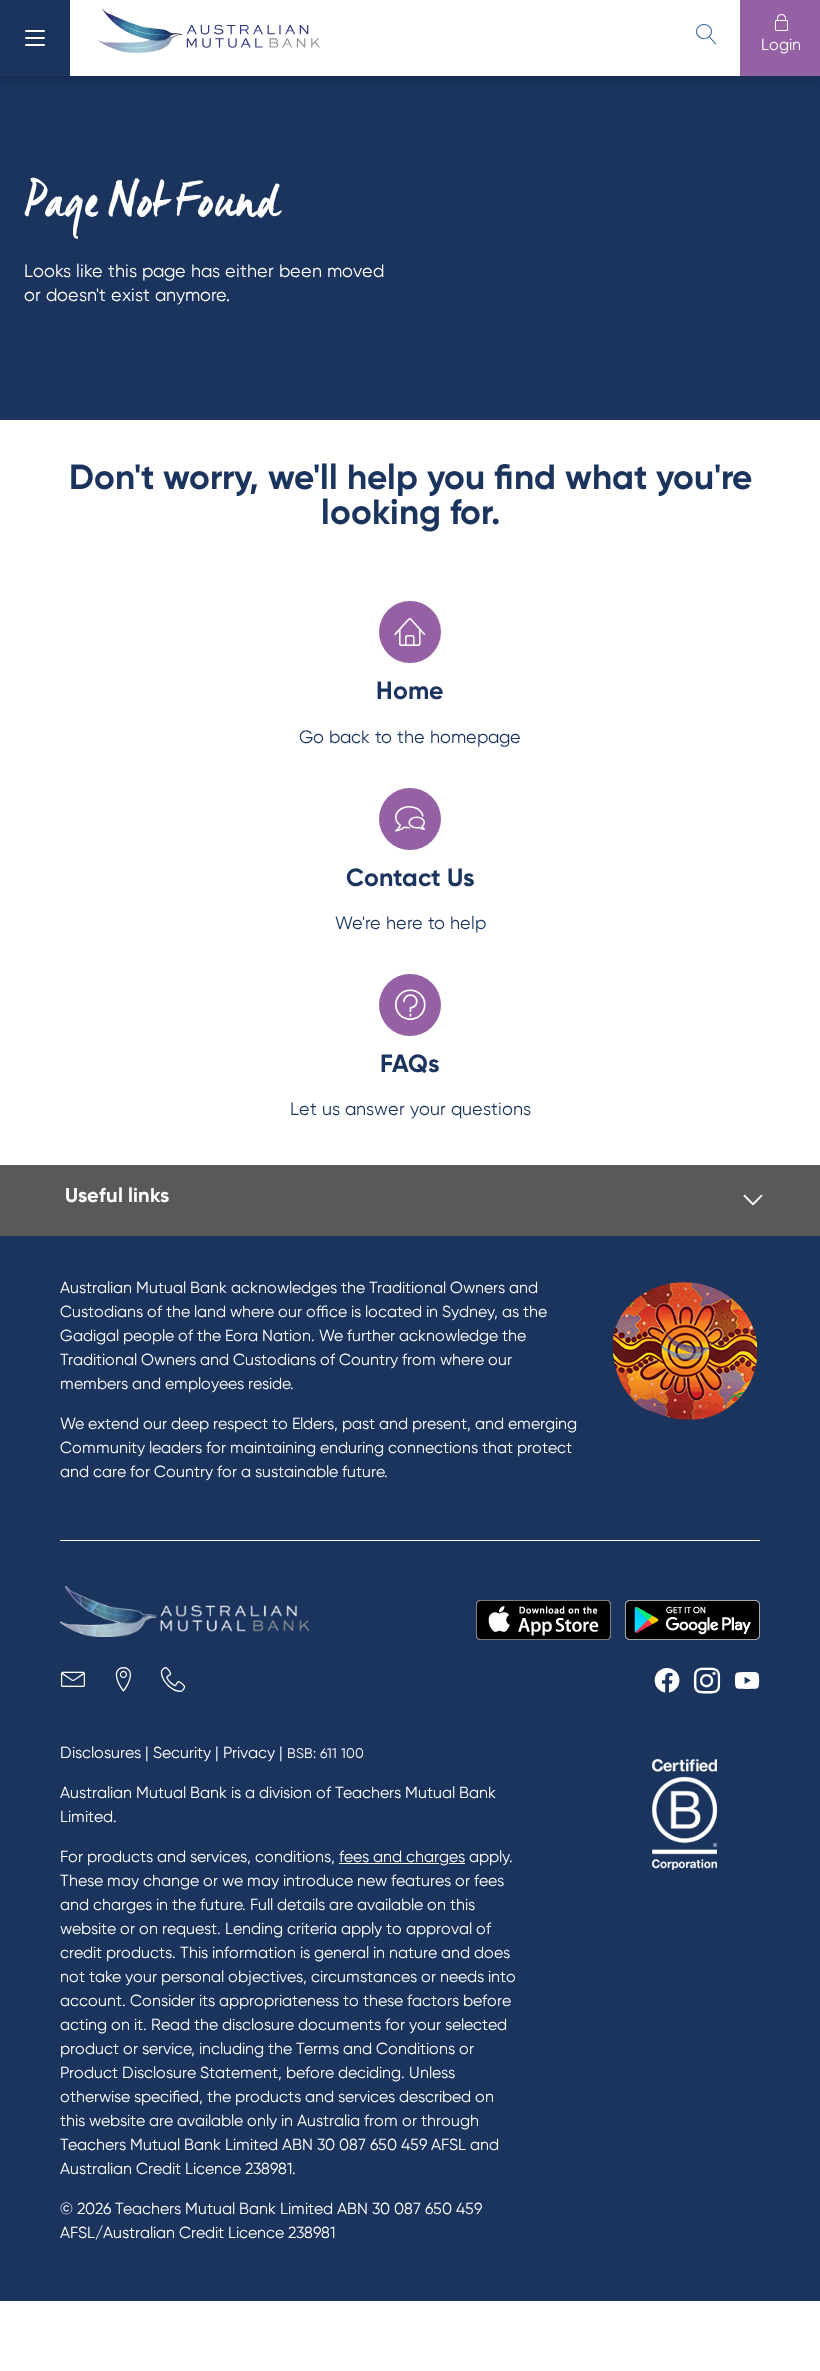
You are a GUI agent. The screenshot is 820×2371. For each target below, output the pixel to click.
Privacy (249, 1752)
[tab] (414, 1200)
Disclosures (100, 1752)
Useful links (117, 1195)
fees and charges (402, 1856)
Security (182, 1752)
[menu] (35, 38)
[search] (706, 34)
